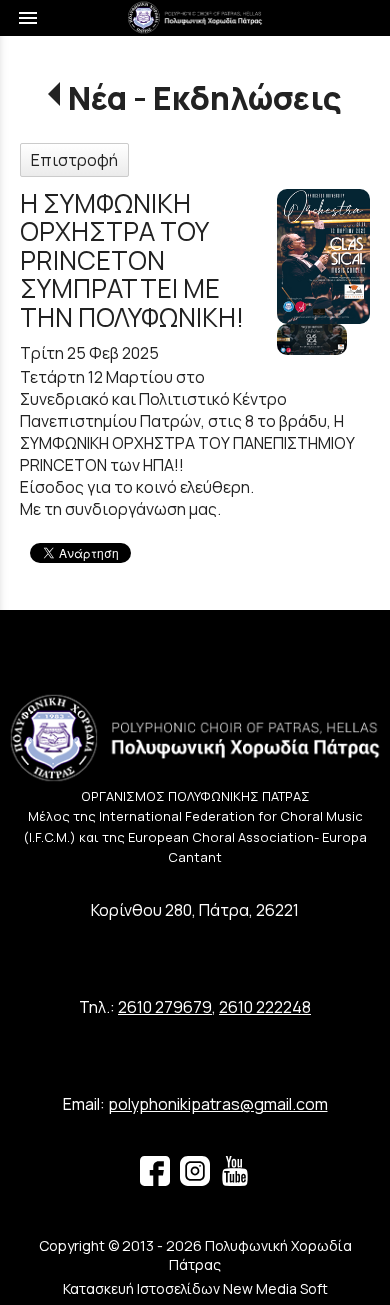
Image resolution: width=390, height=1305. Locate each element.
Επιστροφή (74, 160)
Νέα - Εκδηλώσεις (204, 98)
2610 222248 (265, 1007)
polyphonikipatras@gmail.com (218, 1104)
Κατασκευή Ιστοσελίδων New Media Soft (195, 1288)
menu (28, 18)
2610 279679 (165, 1007)
